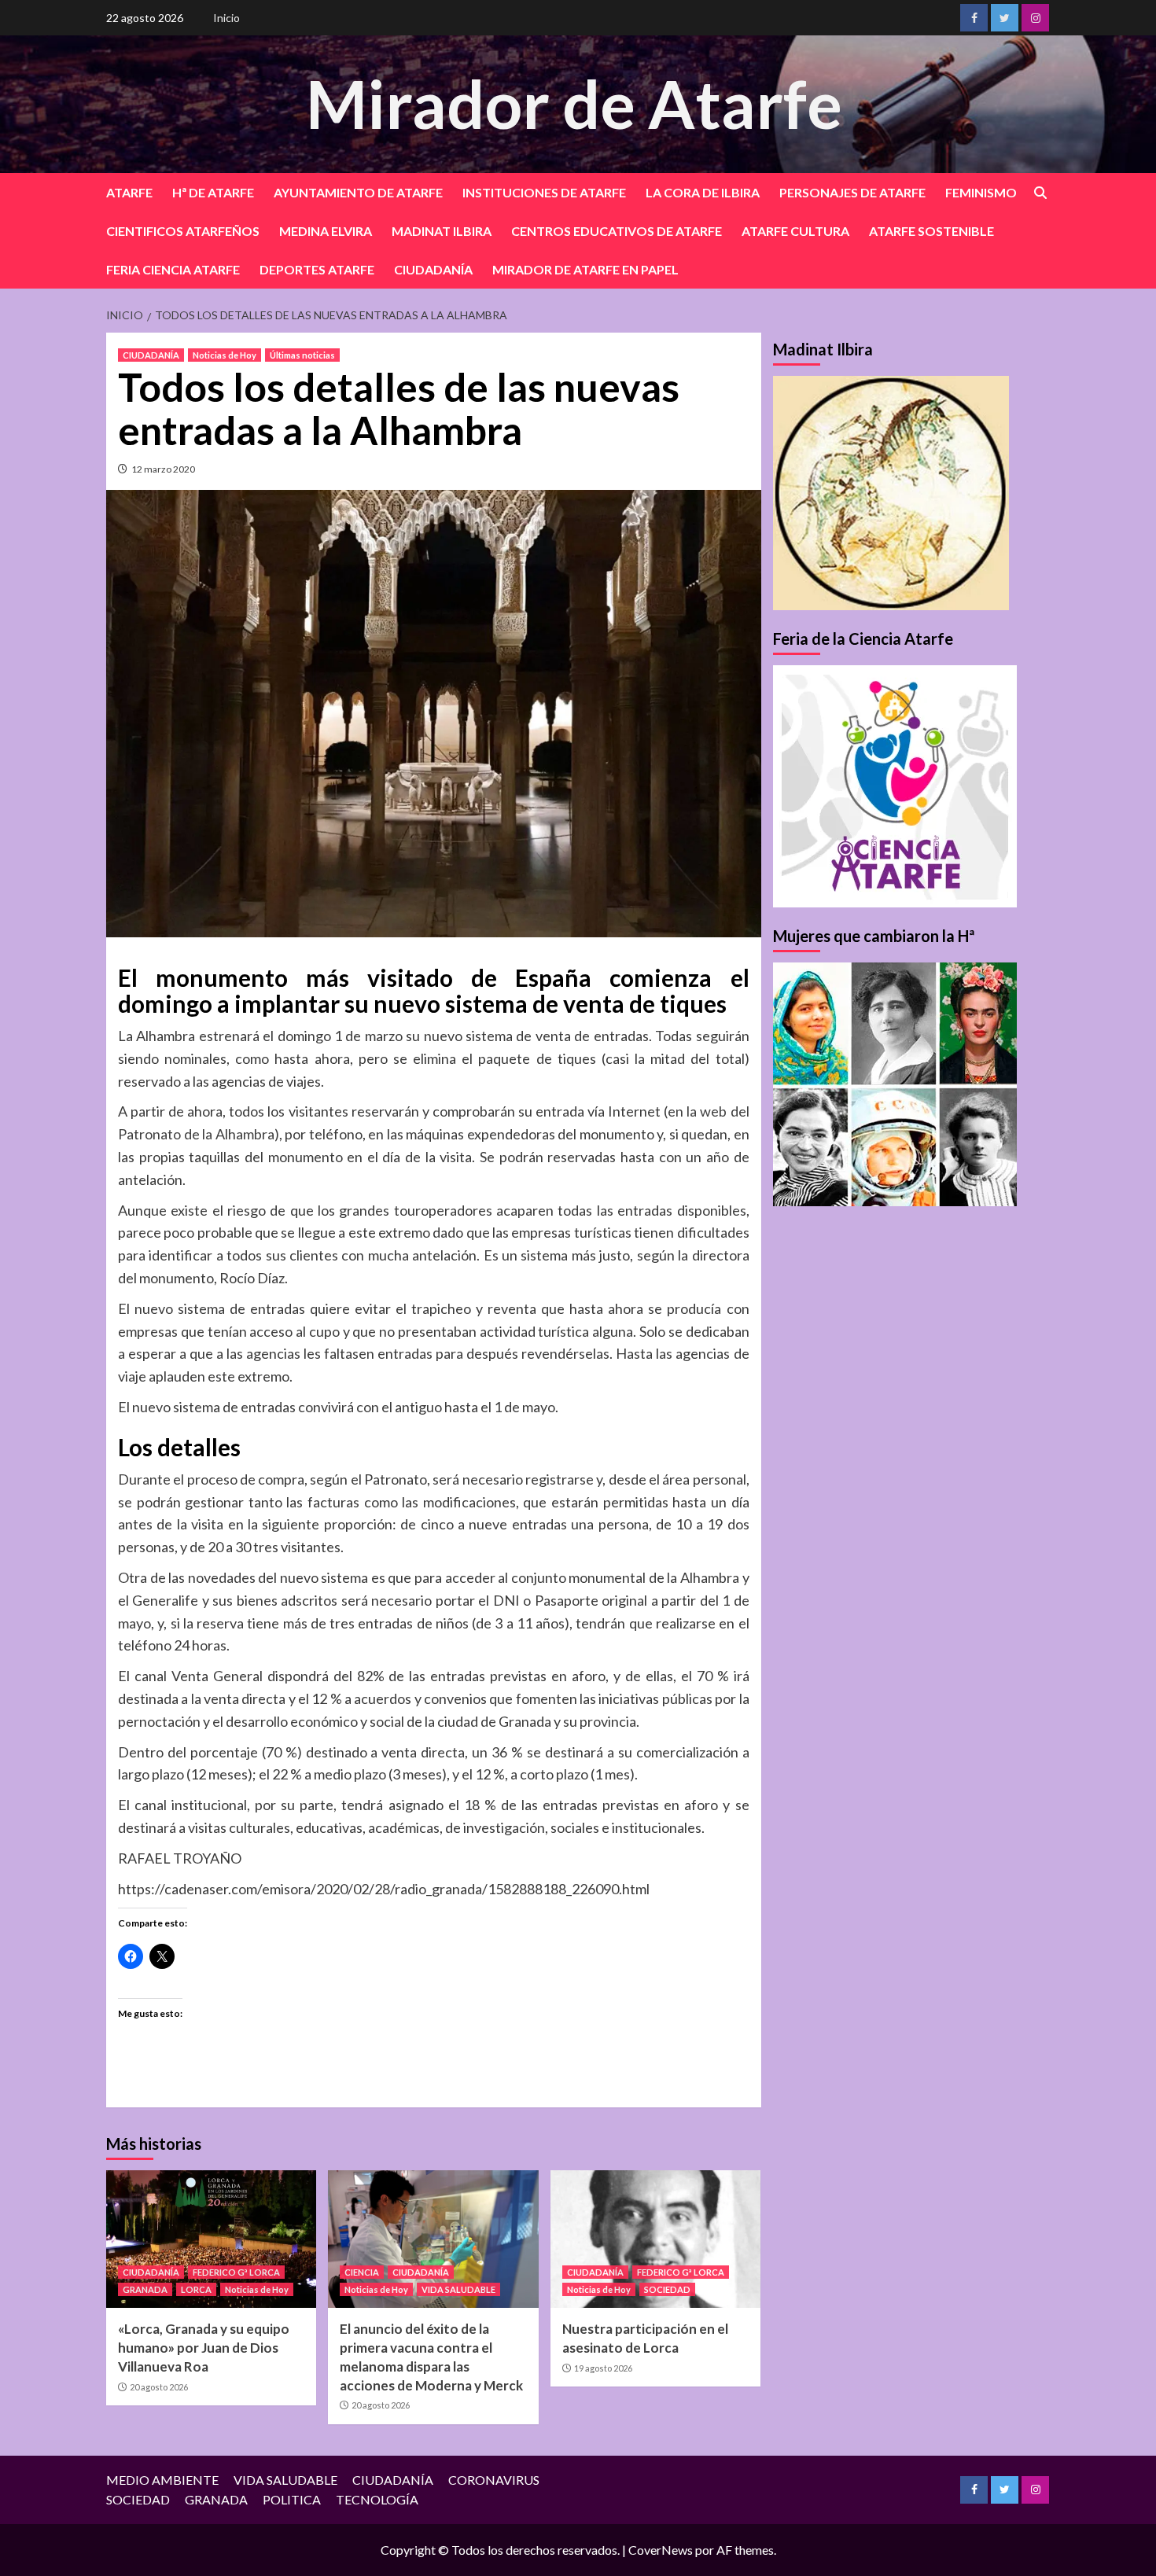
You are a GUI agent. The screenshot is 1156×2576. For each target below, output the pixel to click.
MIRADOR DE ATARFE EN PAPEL (585, 269)
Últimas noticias (302, 355)
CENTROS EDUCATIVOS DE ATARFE (617, 231)
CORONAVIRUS (494, 2480)
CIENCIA (362, 2272)
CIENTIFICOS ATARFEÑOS (183, 231)
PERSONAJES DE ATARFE (852, 192)
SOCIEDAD (667, 2289)
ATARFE (129, 192)
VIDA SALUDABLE (458, 2289)
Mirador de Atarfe (574, 103)
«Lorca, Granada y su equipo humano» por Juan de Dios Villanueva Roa (204, 2348)
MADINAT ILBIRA (442, 231)
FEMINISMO (981, 192)
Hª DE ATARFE (213, 192)
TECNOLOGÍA (377, 2499)
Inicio (226, 18)
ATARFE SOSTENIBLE (931, 231)
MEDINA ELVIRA (326, 231)
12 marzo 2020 (163, 469)
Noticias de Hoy (225, 355)
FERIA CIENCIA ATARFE (173, 269)
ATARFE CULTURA (795, 231)
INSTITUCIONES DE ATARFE (544, 192)
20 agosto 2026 (159, 2387)
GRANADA (145, 2289)
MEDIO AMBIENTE (162, 2480)
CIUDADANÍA (433, 269)
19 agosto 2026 (603, 2368)
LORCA (196, 2289)
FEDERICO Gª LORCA (236, 2272)
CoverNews (661, 2550)
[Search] (1040, 193)
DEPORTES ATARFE (317, 269)
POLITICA (292, 2499)
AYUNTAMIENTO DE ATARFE (358, 192)
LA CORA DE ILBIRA (703, 192)
